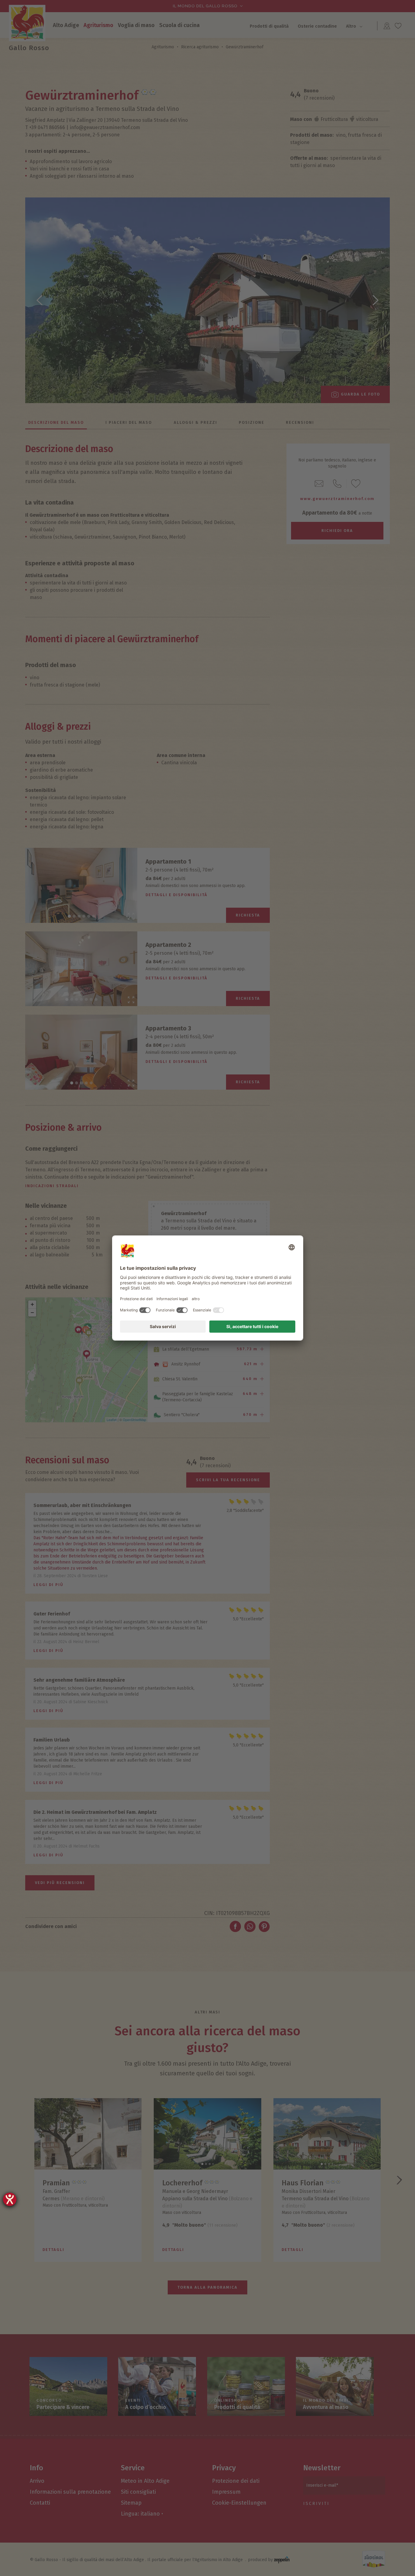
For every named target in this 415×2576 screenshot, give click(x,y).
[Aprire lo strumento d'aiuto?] (10, 2199)
